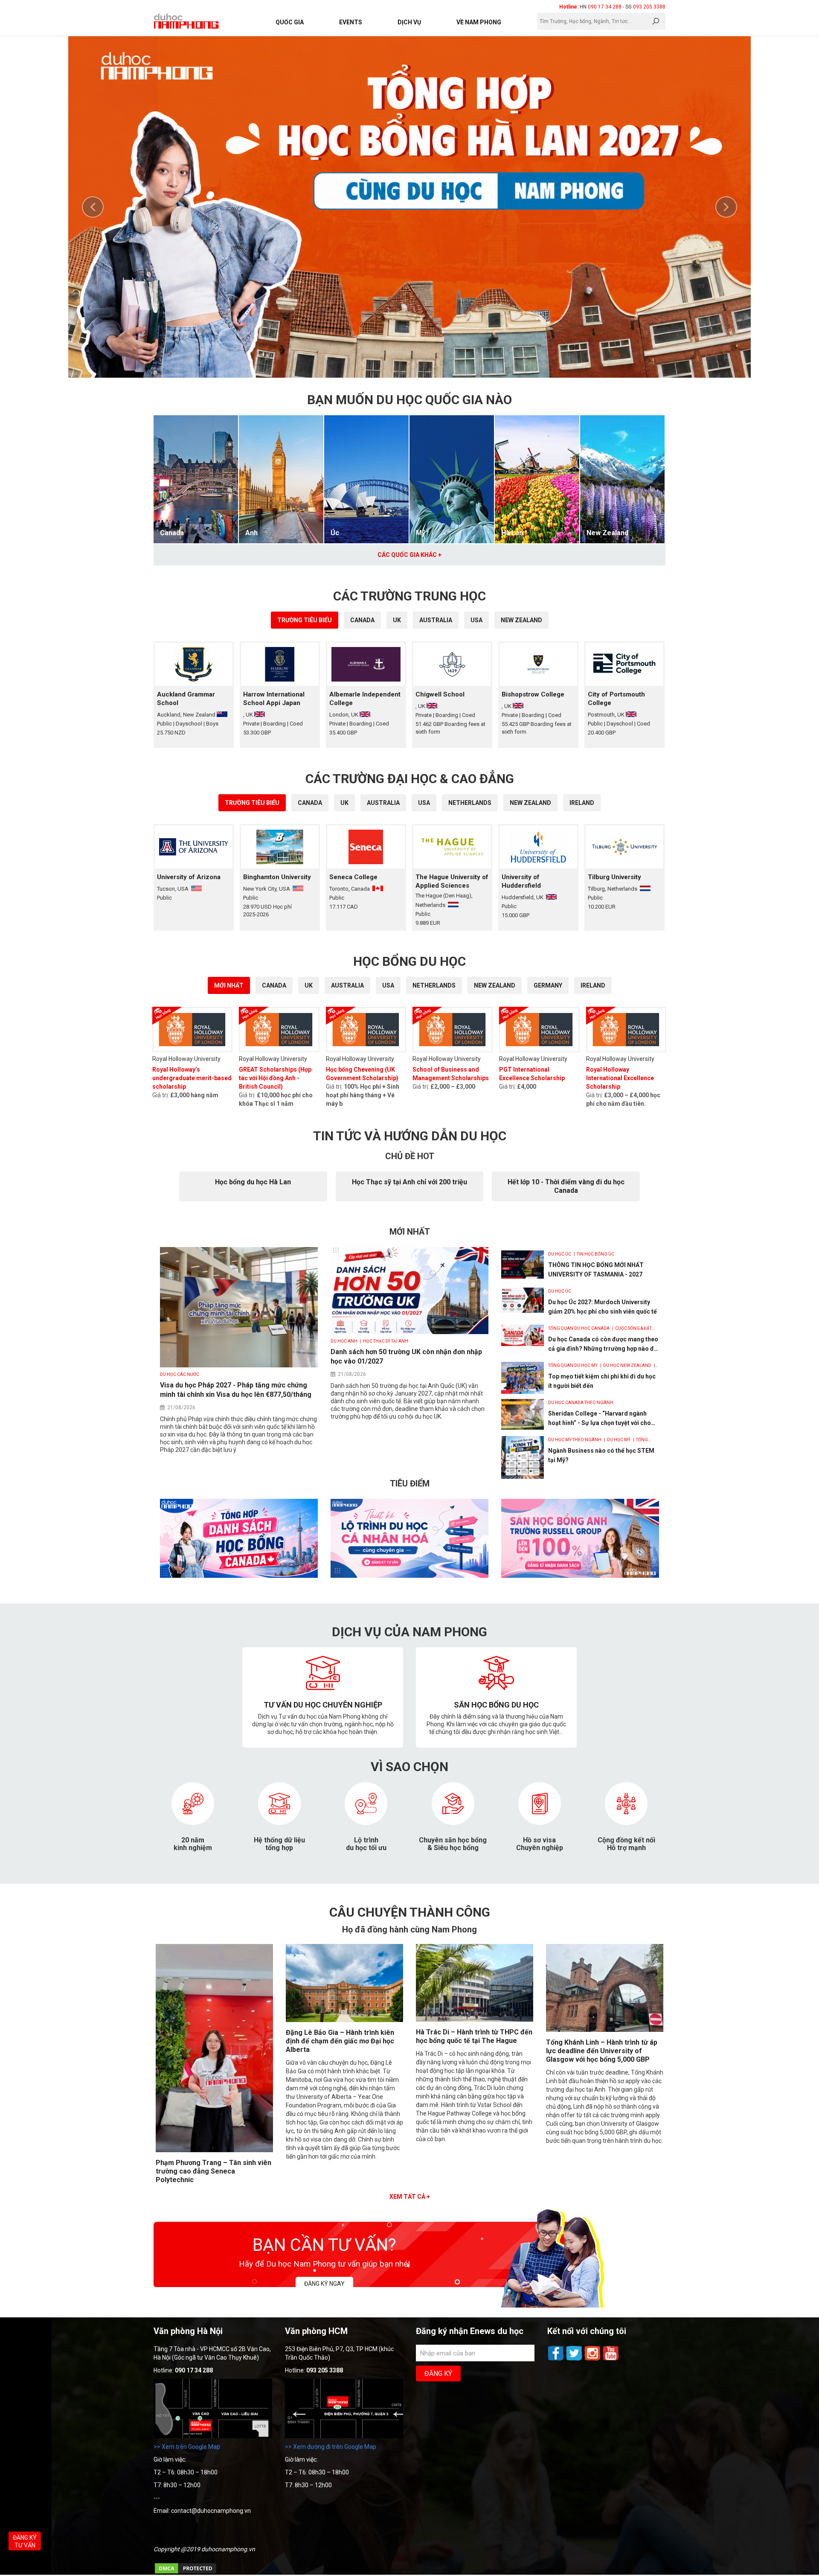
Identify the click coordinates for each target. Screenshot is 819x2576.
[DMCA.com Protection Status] (186, 2573)
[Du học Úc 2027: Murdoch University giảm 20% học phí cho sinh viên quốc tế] (523, 1300)
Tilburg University (614, 877)
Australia (436, 620)
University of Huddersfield (521, 881)
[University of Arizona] (194, 847)
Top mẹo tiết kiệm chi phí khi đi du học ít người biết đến (602, 1381)
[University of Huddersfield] (538, 847)
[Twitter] (575, 2360)
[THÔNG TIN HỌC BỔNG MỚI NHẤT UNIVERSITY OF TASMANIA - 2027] (523, 1265)
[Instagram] (593, 2360)
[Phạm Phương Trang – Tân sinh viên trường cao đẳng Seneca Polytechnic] (214, 2150)
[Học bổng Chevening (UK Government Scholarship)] (366, 1030)
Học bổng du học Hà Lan (253, 1182)
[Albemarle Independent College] (366, 664)
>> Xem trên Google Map (187, 2447)
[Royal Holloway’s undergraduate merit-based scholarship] (192, 1030)
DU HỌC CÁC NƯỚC (180, 1374)
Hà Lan (512, 533)
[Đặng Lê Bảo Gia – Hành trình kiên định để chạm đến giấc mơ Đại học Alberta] (344, 2020)
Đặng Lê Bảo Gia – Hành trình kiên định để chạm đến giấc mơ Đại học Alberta (340, 2041)
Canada (172, 533)
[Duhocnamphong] (187, 21)
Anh (251, 533)
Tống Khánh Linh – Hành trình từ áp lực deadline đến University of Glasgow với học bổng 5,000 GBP (602, 2051)
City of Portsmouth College (616, 699)
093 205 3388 (649, 7)
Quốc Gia (290, 22)
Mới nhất (229, 985)
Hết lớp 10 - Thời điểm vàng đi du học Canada (566, 1186)
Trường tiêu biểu (305, 620)
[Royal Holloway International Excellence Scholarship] (626, 1030)
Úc (335, 533)
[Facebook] (556, 2360)
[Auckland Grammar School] (194, 664)
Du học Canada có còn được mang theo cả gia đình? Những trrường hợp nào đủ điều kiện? (603, 1345)
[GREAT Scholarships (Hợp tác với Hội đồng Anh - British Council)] (279, 1030)
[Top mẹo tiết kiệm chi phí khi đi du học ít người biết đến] (523, 1378)
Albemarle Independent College (365, 699)
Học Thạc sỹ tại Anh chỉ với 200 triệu (409, 1182)
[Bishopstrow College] (538, 664)
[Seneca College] (366, 847)
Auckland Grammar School (186, 699)
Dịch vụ (409, 22)
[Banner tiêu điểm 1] (239, 1576)
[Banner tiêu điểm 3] (580, 1576)
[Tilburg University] (624, 847)
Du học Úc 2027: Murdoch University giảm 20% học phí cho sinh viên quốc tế (603, 1307)
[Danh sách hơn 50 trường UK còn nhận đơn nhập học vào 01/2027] (409, 1332)
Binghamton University (277, 877)
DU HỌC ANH (344, 1341)
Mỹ (421, 533)
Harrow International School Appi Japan (274, 699)
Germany (548, 985)
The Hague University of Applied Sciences (452, 881)
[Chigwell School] (452, 664)
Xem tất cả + (410, 2197)
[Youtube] (611, 2360)
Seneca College (353, 877)
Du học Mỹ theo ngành (575, 1440)
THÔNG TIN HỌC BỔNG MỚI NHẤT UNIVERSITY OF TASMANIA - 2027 (596, 1270)
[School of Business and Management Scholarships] (453, 1030)
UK (397, 620)
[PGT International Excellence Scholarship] (539, 1030)
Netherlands (470, 803)
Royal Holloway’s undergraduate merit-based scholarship (192, 1078)
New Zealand (607, 533)
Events (351, 22)
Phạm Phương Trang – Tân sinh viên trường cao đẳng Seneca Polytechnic (213, 2171)
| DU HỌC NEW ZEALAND (625, 1365)
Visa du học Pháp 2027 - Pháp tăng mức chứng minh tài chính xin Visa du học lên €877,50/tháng (236, 1390)
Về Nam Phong (479, 22)
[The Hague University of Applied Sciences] (452, 847)
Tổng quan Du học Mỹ (573, 1365)
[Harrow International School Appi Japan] (280, 664)
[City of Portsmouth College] (624, 664)
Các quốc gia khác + (409, 555)
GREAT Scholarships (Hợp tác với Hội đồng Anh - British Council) (275, 1078)
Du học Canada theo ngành (581, 1403)
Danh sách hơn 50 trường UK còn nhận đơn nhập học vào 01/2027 (406, 1356)
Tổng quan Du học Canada (579, 1328)
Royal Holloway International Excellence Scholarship (620, 1078)
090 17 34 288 (605, 7)
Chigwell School (440, 694)
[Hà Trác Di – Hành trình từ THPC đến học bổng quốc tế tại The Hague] (475, 2019)
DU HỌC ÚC (560, 1254)
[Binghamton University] (280, 847)
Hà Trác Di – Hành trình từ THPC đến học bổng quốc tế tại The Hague (474, 2036)
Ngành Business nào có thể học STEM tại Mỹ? (601, 1455)
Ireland (582, 803)
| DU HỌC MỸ (617, 1440)
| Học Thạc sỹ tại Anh (383, 1341)
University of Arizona (189, 877)
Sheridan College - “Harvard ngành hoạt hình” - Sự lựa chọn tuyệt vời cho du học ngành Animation (600, 1419)
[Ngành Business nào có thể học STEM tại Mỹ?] (523, 1457)
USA (476, 620)
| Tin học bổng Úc (593, 1254)
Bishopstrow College (533, 694)
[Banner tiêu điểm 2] (409, 1576)
